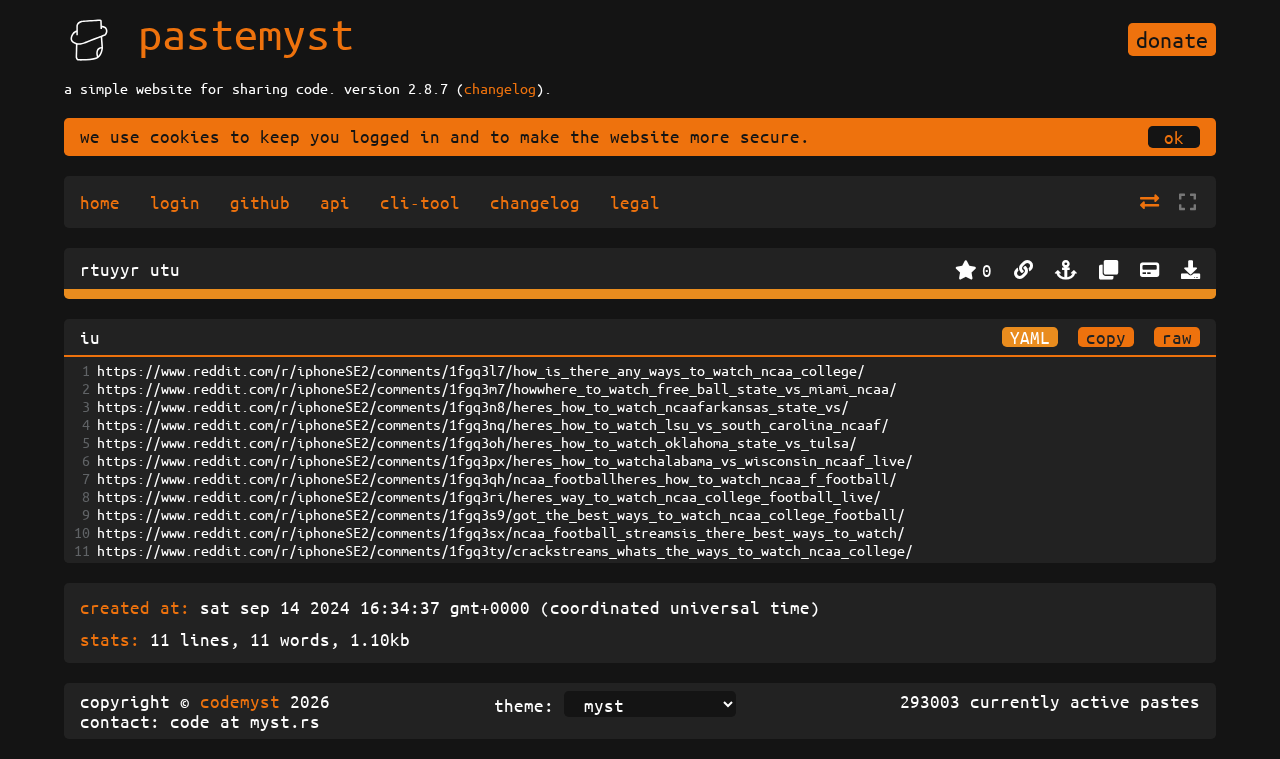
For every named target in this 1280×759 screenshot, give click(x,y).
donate (1172, 39)
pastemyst (246, 33)
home (100, 202)
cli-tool (420, 202)
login (175, 202)
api (335, 202)
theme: (524, 705)
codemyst (240, 701)
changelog (500, 88)
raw (1177, 337)
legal (635, 202)
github (260, 202)
